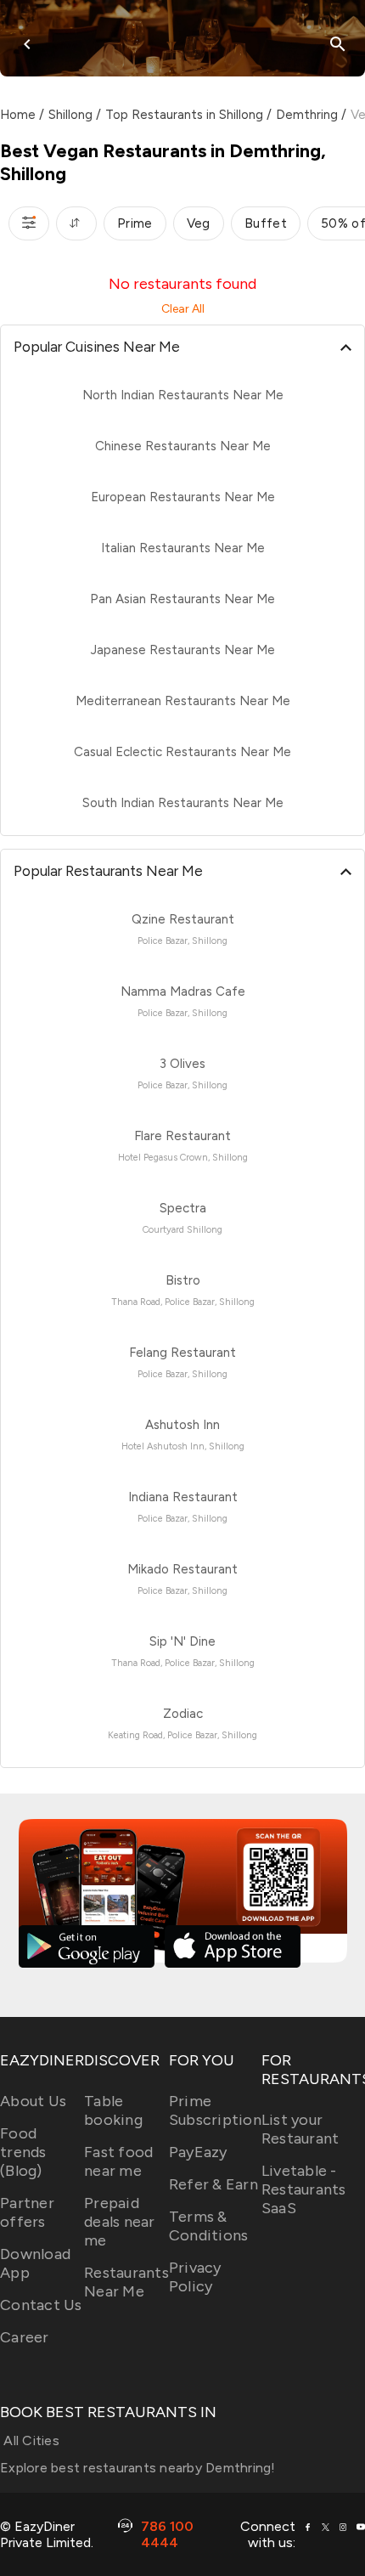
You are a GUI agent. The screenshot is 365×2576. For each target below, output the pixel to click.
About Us (33, 2101)
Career (25, 2337)
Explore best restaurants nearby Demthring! (138, 2468)
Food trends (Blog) (23, 2152)
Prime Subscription (215, 2110)
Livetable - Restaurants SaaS (304, 2189)
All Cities (30, 2440)
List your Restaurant (300, 2129)
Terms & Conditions (209, 2226)
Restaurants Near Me (126, 2282)
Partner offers (27, 2212)
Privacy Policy (195, 2277)
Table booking (113, 2110)
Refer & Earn (213, 2184)
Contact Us (41, 2305)
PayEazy (198, 2152)
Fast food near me (118, 2161)
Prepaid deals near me (120, 2222)
